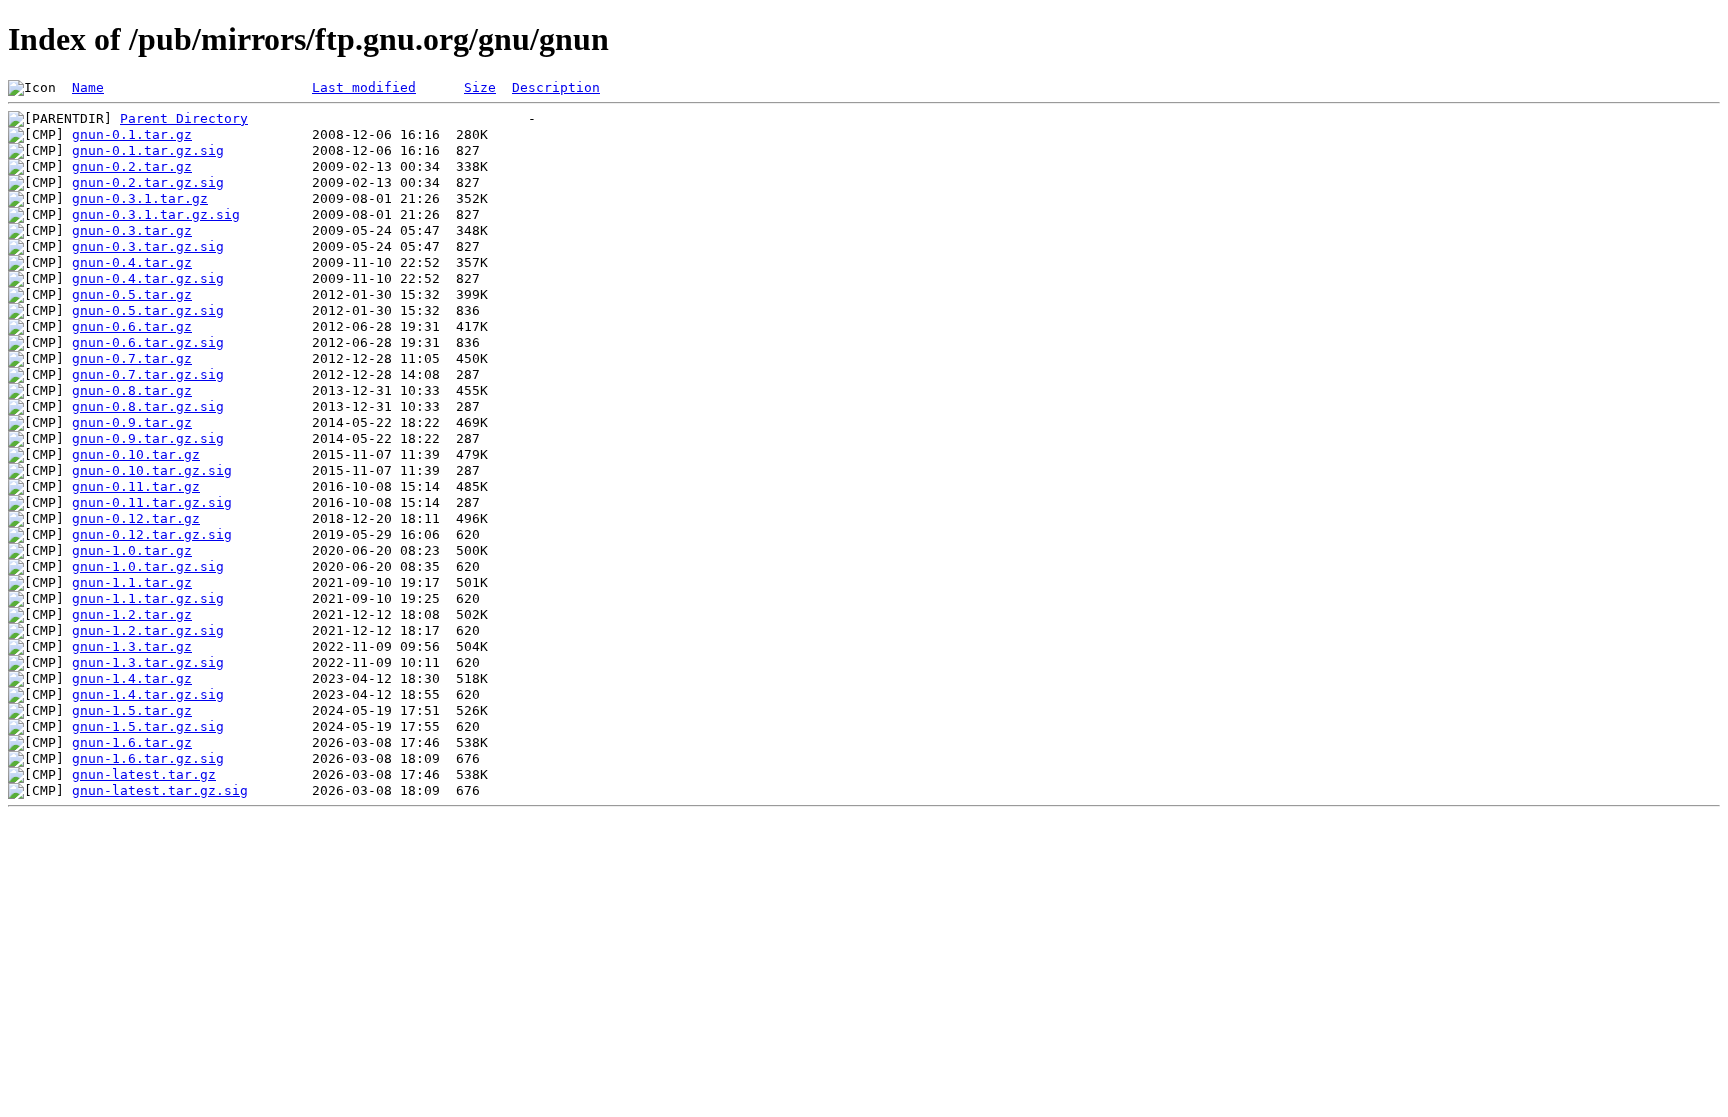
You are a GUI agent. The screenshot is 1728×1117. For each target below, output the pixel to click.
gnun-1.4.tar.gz (132, 678)
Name (88, 87)
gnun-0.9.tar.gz (132, 422)
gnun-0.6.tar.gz (132, 326)
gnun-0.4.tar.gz (132, 262)
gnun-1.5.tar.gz (132, 710)
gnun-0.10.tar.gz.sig (152, 470)
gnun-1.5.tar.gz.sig (148, 726)
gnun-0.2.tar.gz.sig (148, 182)
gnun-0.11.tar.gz (136, 486)
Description (556, 87)
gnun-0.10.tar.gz (136, 454)
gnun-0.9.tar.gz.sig (148, 438)
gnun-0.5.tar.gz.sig (148, 310)
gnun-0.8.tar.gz (132, 390)
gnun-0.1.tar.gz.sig (148, 150)
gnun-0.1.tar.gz (132, 134)
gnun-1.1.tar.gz (132, 582)
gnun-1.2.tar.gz (132, 614)
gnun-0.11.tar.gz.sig (152, 502)
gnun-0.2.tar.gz (132, 166)
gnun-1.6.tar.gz (132, 742)
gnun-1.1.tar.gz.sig (148, 598)
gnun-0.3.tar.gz (132, 230)
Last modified (364, 87)
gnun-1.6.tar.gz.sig (148, 758)
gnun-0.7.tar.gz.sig (148, 374)
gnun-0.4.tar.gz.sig (148, 278)
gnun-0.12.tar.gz (136, 518)
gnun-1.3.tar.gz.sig (148, 662)
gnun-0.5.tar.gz (132, 294)
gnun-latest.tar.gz (144, 774)
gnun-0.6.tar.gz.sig (148, 342)
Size (480, 87)
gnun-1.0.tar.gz (132, 550)
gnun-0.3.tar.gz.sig (148, 246)
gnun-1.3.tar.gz (132, 646)
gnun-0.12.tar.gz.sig (152, 534)
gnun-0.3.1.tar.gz (140, 198)
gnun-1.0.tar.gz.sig (148, 566)
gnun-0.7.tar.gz (132, 358)
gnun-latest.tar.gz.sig (160, 790)
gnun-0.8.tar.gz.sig (148, 406)
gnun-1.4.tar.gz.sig (148, 694)
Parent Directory (184, 118)
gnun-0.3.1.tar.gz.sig (156, 214)
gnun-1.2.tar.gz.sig (148, 630)
